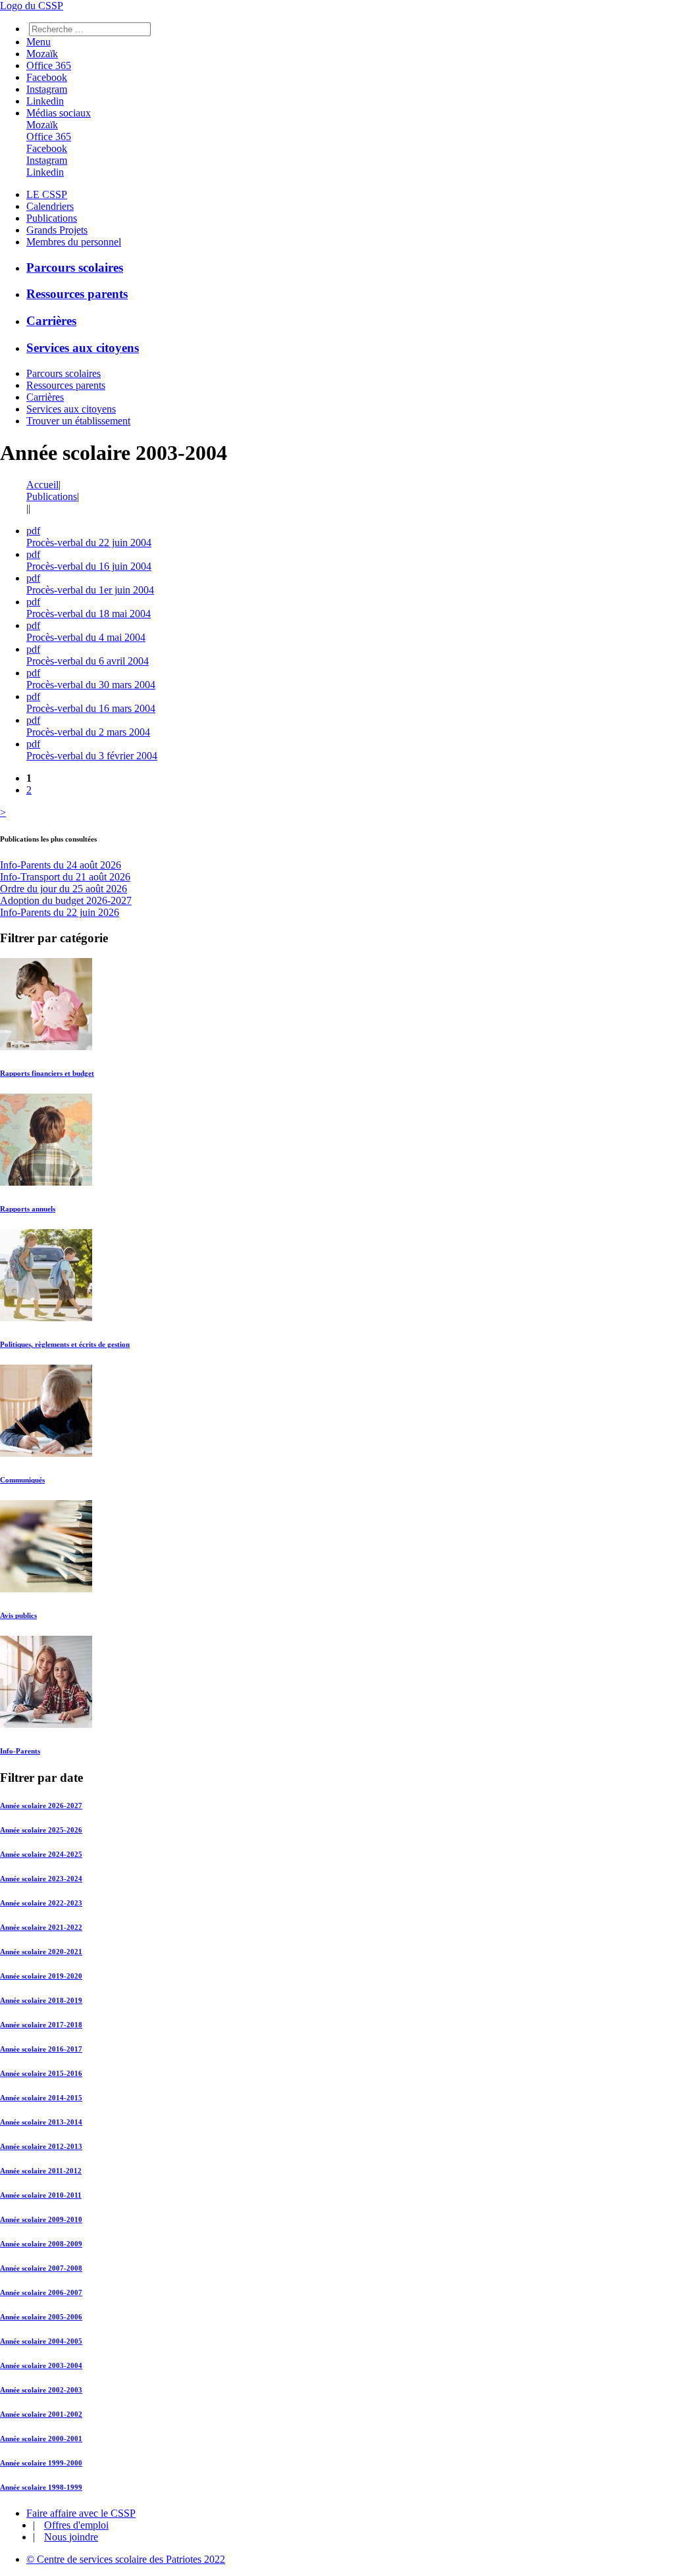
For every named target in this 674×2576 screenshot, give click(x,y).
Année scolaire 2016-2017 (41, 2049)
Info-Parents (20, 1751)
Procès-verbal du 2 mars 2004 (88, 732)
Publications (52, 218)
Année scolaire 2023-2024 (41, 1879)
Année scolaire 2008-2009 (41, 2244)
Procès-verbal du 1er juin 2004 (90, 590)
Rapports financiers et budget (47, 1073)
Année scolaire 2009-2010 (41, 2219)
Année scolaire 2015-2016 (41, 2073)
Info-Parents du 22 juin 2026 (60, 912)
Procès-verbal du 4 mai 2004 (86, 637)
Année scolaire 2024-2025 (41, 1854)
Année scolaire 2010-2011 (41, 2195)
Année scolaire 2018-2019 (41, 2000)
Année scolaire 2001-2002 (41, 2414)
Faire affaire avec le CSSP (81, 2513)
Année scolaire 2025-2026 (41, 1830)
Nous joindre (71, 2537)
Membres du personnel (74, 242)
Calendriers (50, 206)
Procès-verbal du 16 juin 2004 (89, 566)
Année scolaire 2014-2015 (41, 2098)
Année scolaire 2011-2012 (41, 2171)
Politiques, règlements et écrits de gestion (65, 1344)
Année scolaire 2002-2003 (41, 2390)
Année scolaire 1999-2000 (41, 2463)
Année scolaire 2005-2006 (41, 2317)
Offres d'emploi (76, 2525)
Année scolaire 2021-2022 (41, 1927)
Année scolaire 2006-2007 (41, 2292)
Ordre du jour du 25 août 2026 (64, 889)
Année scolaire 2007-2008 (41, 2268)
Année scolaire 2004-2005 (41, 2341)
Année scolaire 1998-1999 (41, 2487)
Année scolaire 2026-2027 (41, 1806)
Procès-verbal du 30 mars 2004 (91, 685)
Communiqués (22, 1480)
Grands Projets (57, 230)
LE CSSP (47, 194)
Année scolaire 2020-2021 (41, 1952)
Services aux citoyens (83, 348)
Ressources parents (77, 294)
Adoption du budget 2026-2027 (66, 900)
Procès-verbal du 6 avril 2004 (88, 661)
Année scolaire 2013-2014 (41, 2122)
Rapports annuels (28, 1209)
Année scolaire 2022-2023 (41, 1903)
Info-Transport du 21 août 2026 (65, 877)
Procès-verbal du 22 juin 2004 (89, 543)
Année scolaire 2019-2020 (41, 1976)
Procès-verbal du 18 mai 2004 (89, 614)
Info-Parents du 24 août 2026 (61, 865)
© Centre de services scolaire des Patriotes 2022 (126, 2559)
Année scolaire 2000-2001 (41, 2438)
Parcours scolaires (75, 267)
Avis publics (18, 1615)
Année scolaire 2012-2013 (41, 2146)
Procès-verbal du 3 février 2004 (92, 756)
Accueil (42, 485)
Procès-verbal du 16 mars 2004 (91, 708)
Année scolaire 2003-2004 (41, 2365)
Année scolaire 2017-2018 (41, 2025)
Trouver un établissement (78, 421)
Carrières (51, 321)
